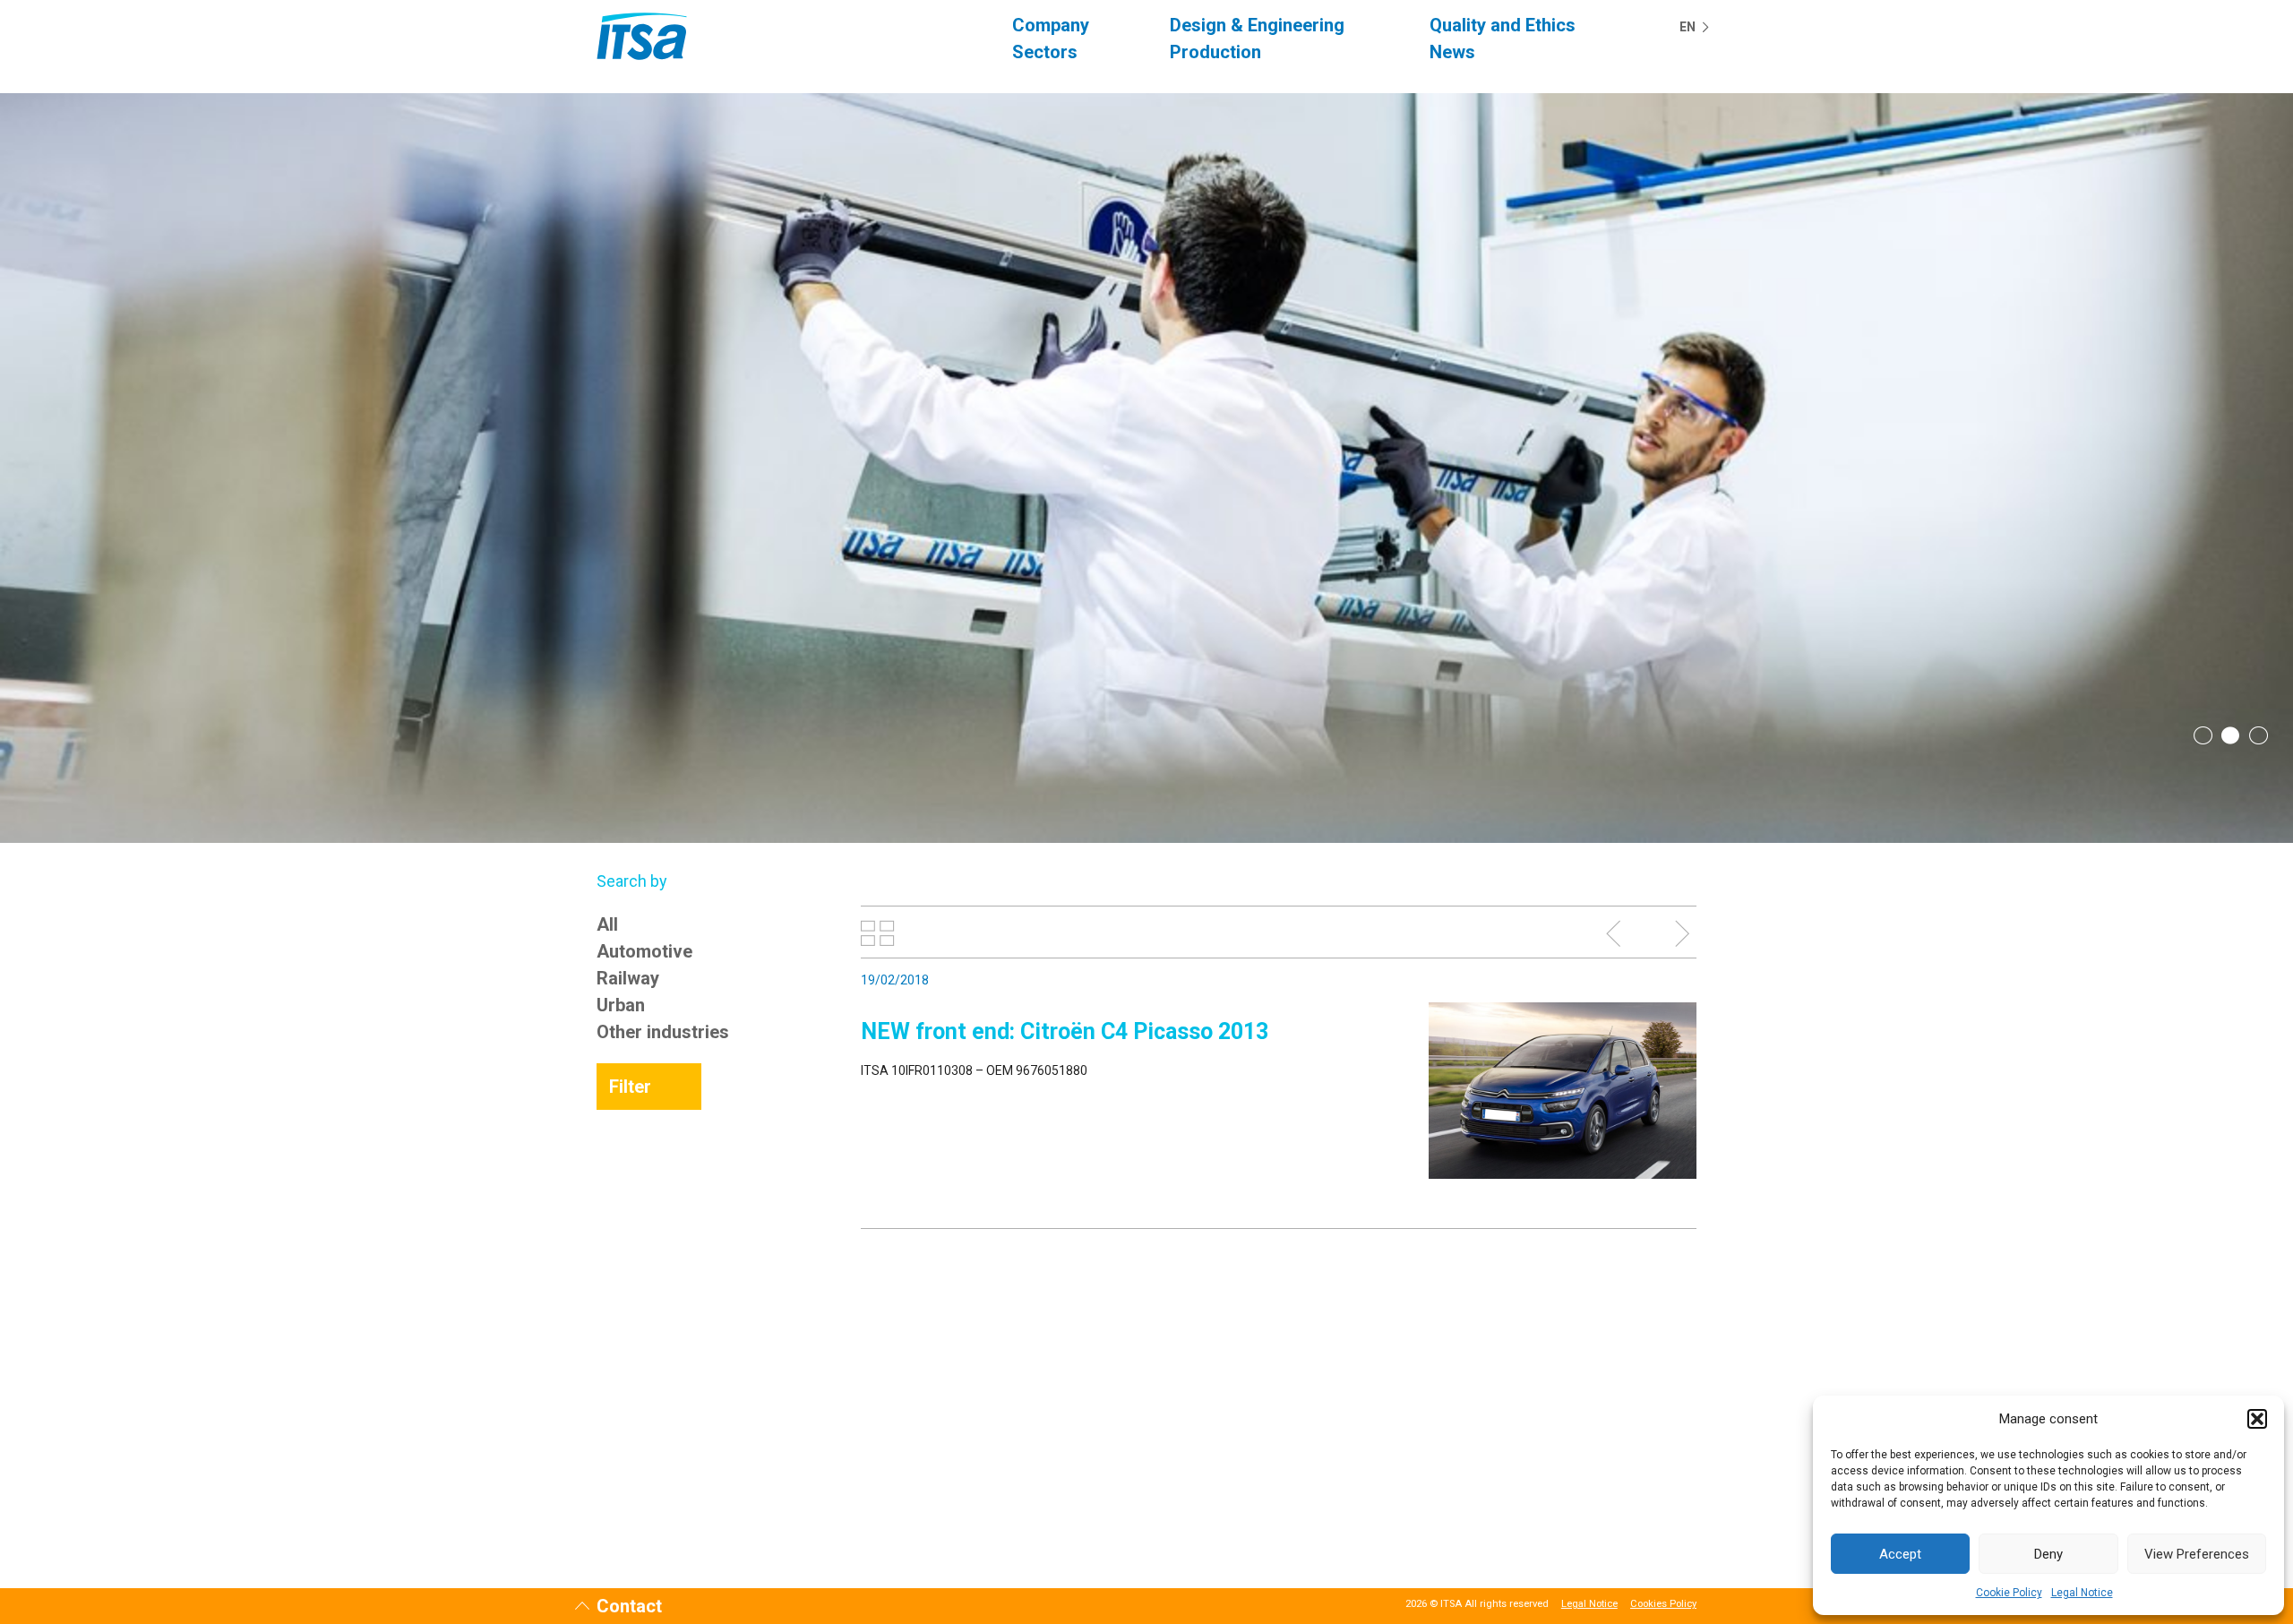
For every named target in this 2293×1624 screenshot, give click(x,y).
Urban (621, 1005)
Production (1215, 52)
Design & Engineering (1257, 25)
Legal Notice (2082, 1593)
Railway (628, 978)
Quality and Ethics (1503, 25)
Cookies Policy (1663, 1604)
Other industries (663, 1032)
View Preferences (2197, 1554)
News (1452, 52)
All (607, 924)
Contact (629, 1606)
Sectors (1045, 52)
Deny (2048, 1554)
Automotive (644, 951)
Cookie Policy (2009, 1593)
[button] (2257, 1419)
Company (1051, 25)
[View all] (878, 933)
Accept (1900, 1554)
